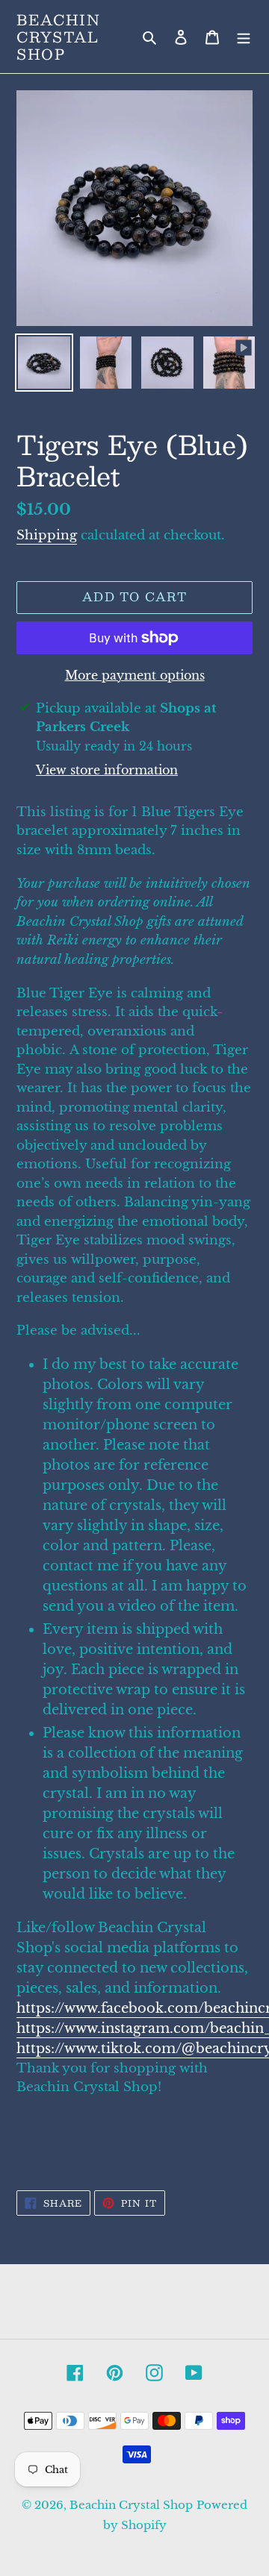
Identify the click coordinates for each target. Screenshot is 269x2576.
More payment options (135, 675)
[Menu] (244, 37)
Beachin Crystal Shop (59, 37)
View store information (107, 770)
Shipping (47, 535)
